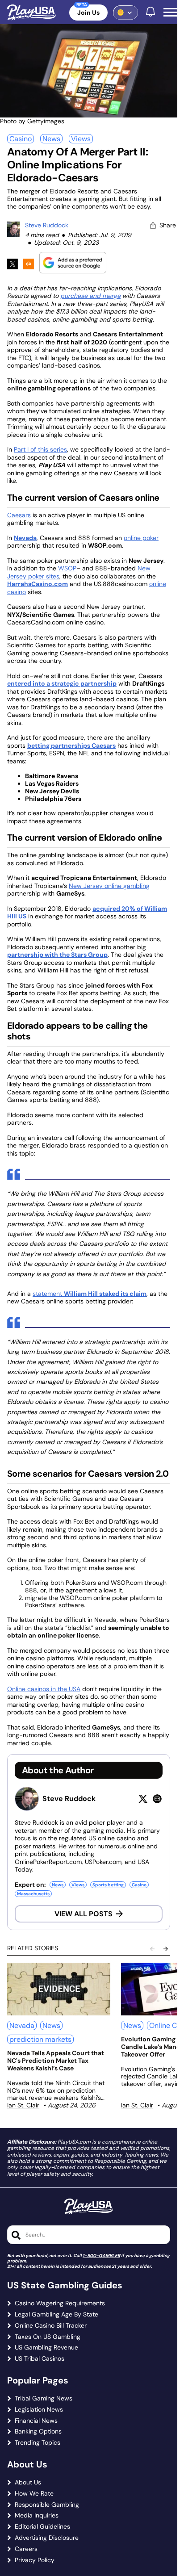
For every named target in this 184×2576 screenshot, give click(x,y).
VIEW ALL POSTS (84, 1914)
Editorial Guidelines (42, 2527)
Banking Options (38, 2431)
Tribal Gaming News (44, 2398)
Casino (21, 139)
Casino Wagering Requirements (60, 2303)
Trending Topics (38, 2443)
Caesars (19, 515)
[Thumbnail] (59, 1989)
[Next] (166, 1949)
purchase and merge (90, 296)
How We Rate (34, 2494)
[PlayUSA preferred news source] (73, 262)
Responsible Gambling (47, 2505)
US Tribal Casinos (40, 2359)
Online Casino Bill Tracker (51, 2326)
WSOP (67, 568)
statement (90, 1294)
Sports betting (108, 1885)
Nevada (22, 2025)
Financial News (36, 2421)
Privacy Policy (35, 2560)
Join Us (88, 13)
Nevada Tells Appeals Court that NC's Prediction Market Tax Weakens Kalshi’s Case (56, 2061)
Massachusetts (33, 1894)
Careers (26, 2549)
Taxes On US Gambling (48, 2337)
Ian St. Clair (23, 2105)
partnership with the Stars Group (57, 955)
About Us (28, 2482)
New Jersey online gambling (109, 886)
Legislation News (39, 2410)
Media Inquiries (37, 2515)
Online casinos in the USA (44, 1689)
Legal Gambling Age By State (56, 2314)
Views (81, 139)
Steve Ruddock (47, 225)
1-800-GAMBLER (101, 2256)
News (51, 139)
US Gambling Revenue (46, 2348)
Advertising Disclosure (47, 2538)
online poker (141, 538)
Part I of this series (40, 449)
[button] (170, 13)
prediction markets (40, 2039)
